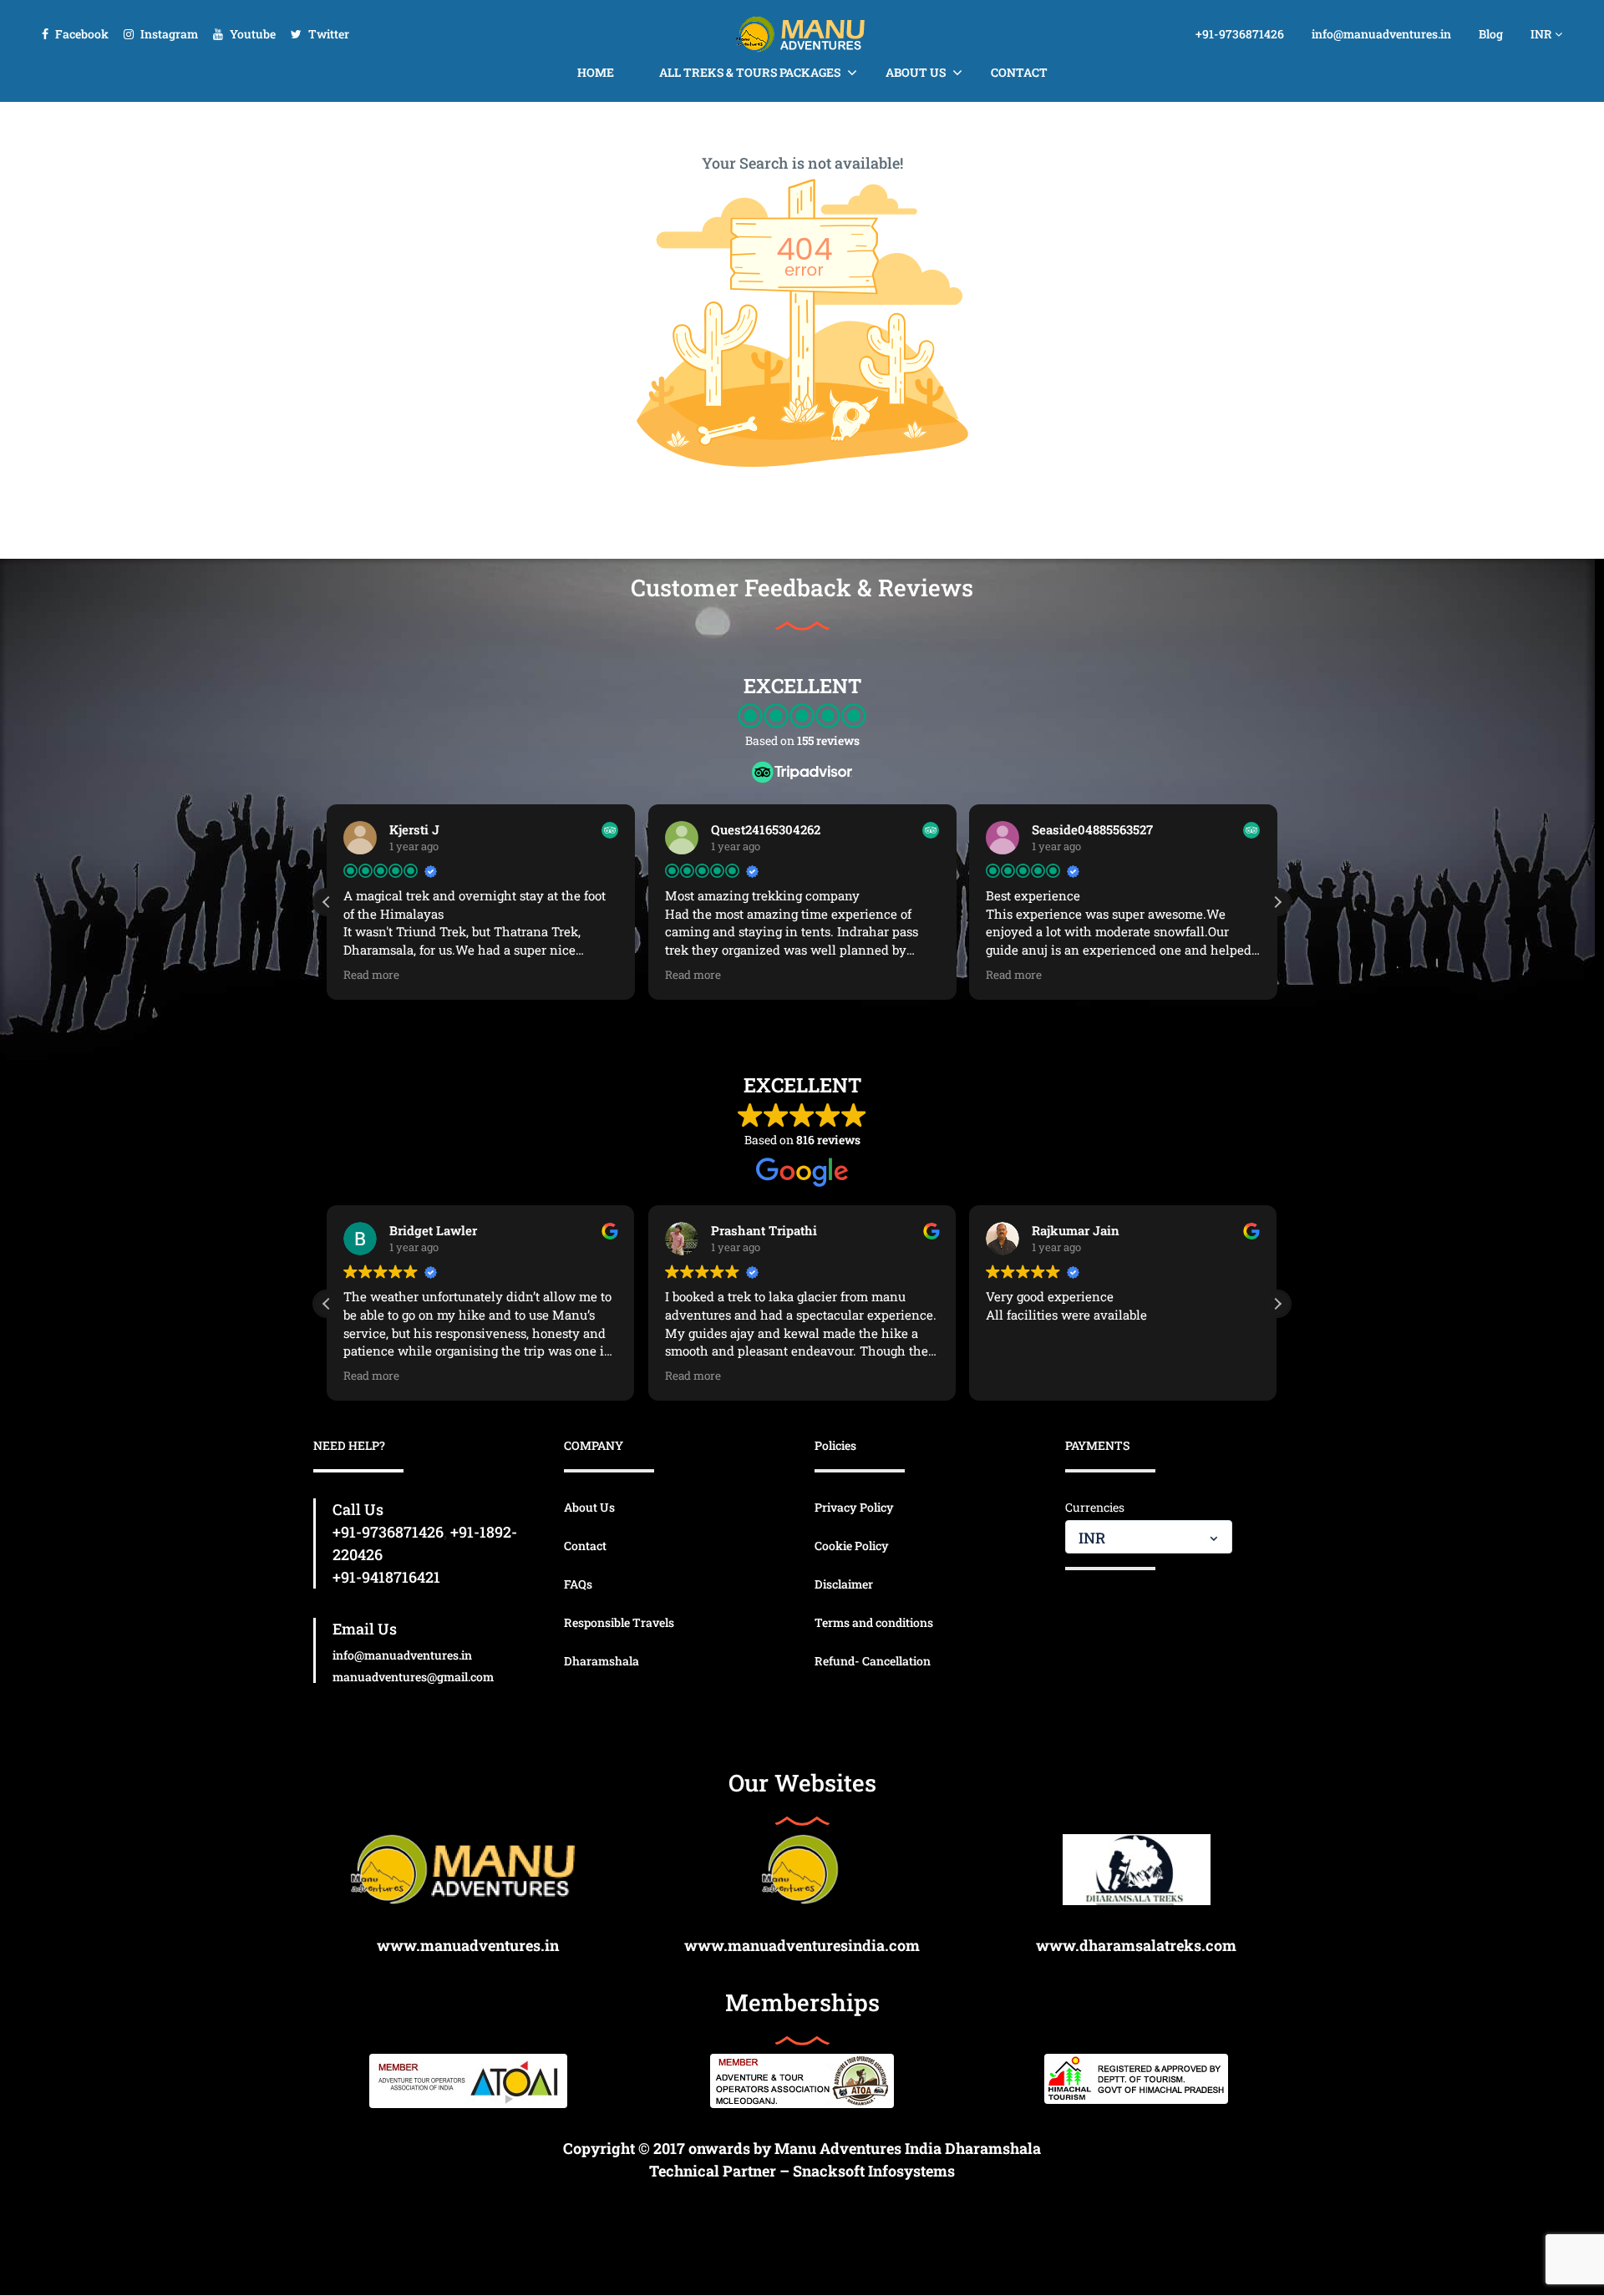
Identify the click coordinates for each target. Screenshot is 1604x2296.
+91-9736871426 (1240, 34)
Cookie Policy (852, 1546)
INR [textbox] (1092, 1538)
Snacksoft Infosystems (874, 2171)
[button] (1277, 902)
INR (1543, 34)
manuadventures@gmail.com (413, 1677)
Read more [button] (371, 975)
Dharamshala (601, 1661)
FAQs (578, 1584)
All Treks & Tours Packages (750, 72)
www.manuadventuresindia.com (802, 1945)
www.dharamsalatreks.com (1136, 1945)
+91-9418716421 (386, 1577)
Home (596, 72)
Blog (1491, 34)
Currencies (1095, 1507)
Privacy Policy (854, 1507)
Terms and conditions (874, 1622)
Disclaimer (844, 1584)
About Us (916, 72)
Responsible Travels (619, 1622)
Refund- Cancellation (873, 1661)
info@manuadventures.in (1381, 34)
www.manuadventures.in (468, 1945)
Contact (1019, 72)
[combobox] (1149, 1537)
